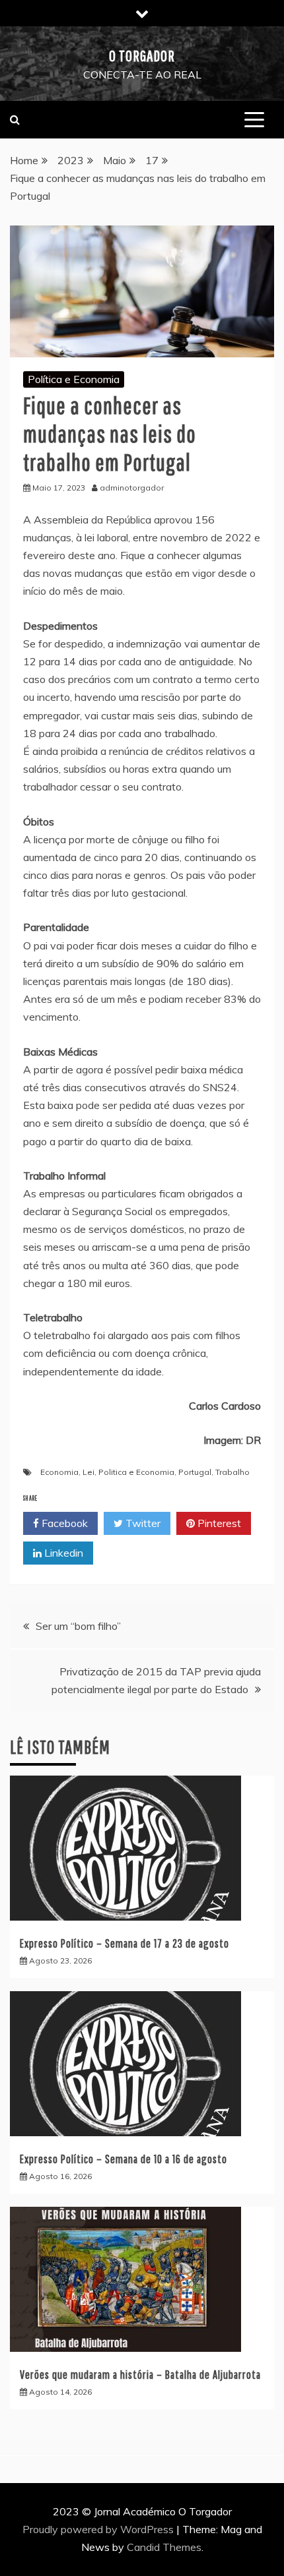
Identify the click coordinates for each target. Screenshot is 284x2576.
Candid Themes (164, 2547)
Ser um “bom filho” (78, 1626)
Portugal (195, 1472)
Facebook (63, 1523)
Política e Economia (74, 379)
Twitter (142, 1523)
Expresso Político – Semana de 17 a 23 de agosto (124, 1943)
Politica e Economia (136, 1472)
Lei (89, 1472)
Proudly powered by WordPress (99, 2529)
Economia (59, 1472)
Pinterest (218, 1523)
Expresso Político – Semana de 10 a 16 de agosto (124, 2159)
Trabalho (232, 1472)
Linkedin (62, 1553)
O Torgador (142, 55)
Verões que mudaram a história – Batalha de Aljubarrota (140, 2375)
